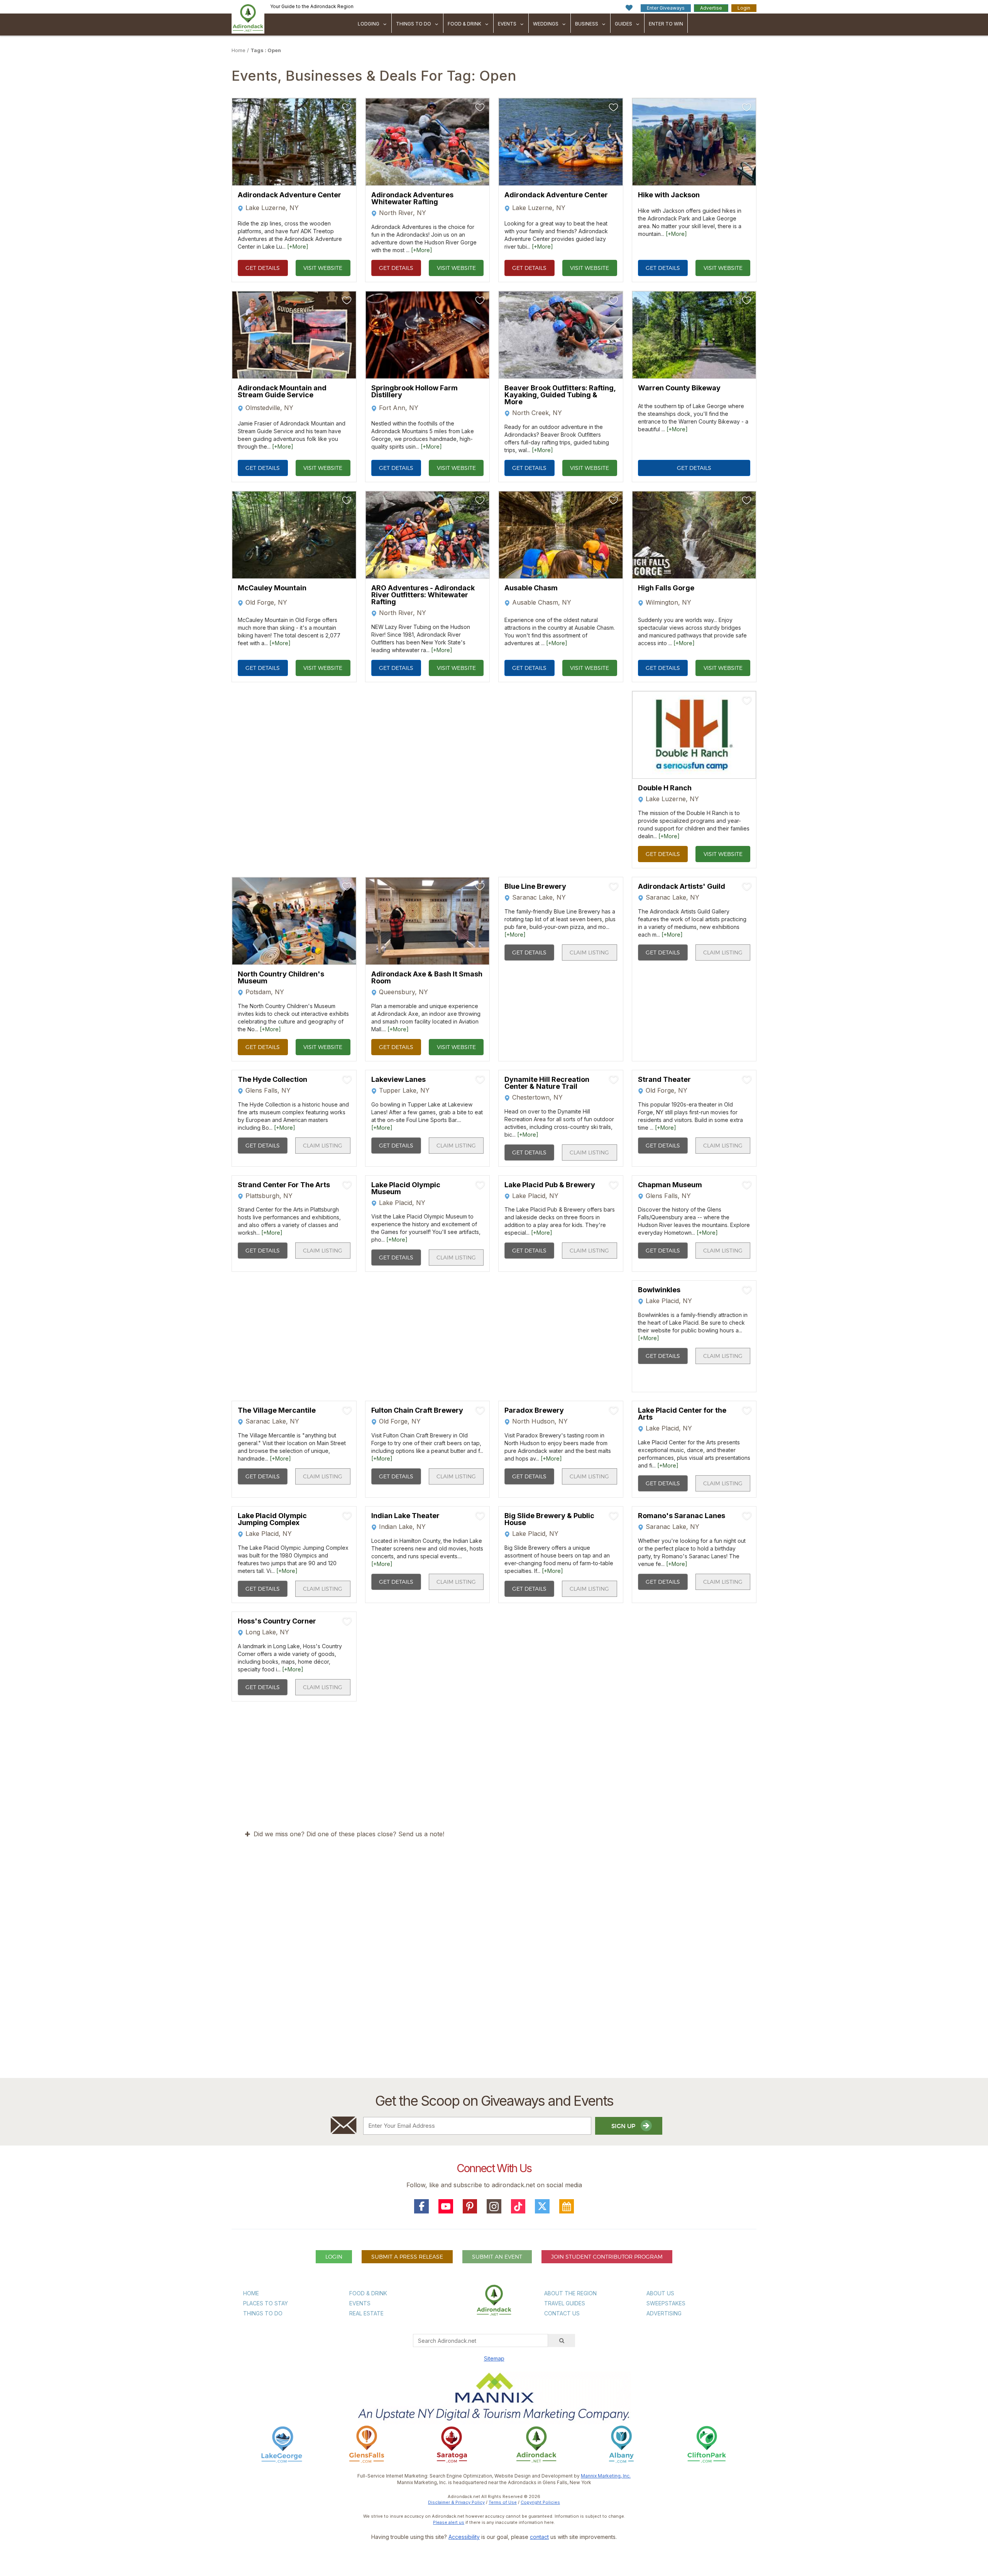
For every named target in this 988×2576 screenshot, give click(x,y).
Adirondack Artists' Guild (682, 886)
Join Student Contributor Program (607, 2257)
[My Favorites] (629, 8)
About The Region (570, 2293)
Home (239, 50)
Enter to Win (666, 24)
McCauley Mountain (272, 588)
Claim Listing (589, 952)
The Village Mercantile (277, 1410)
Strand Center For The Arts (284, 1185)
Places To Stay (266, 2303)
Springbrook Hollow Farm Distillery (414, 392)
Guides (623, 24)
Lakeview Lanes (398, 1080)
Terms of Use (503, 2502)
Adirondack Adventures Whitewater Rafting (412, 198)
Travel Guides (565, 2303)
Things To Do (414, 24)
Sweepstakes (666, 2303)
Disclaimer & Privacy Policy (456, 2502)
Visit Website (323, 268)
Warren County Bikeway (679, 388)
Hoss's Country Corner (277, 1621)
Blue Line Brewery (535, 886)
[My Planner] (567, 2207)
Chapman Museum (670, 1185)
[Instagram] (494, 2207)
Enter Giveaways (666, 8)
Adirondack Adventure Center (289, 195)
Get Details (263, 268)
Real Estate (366, 2313)
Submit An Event (497, 2257)
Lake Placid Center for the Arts (682, 1414)
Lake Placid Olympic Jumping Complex (272, 1519)
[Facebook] (421, 2207)
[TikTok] (518, 2207)
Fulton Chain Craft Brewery (417, 1410)
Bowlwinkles (659, 1290)
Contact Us (562, 2313)
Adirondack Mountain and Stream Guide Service (282, 392)
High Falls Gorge (666, 588)
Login (744, 8)
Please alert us (449, 2522)
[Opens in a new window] (282, 2444)
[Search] (562, 2340)
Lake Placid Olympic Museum (406, 1188)
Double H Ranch (665, 788)
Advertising (664, 2313)
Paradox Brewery (534, 1410)
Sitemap (494, 2358)
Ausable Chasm (531, 588)
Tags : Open (266, 50)
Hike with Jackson (669, 195)
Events (507, 24)
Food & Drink (464, 24)
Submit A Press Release (407, 2257)
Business (587, 24)
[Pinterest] (470, 2207)
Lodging (369, 24)
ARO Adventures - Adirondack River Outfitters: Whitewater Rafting (423, 595)
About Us (660, 2293)
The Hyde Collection (272, 1080)
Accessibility (464, 2537)
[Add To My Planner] (347, 107)
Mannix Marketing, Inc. (606, 2476)
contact (539, 2537)
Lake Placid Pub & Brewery (550, 1185)
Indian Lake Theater (405, 1516)
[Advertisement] (494, 1984)
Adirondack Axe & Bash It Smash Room (427, 978)
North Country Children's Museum (281, 978)
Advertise (711, 8)
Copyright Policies (540, 2502)
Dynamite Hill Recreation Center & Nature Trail (547, 1083)
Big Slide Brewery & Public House (549, 1519)
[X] (542, 2207)
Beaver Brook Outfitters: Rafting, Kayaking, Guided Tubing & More (560, 395)
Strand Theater (664, 1080)
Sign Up (624, 2126)
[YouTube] (446, 2207)
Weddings (546, 24)
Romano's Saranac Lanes (682, 1516)
